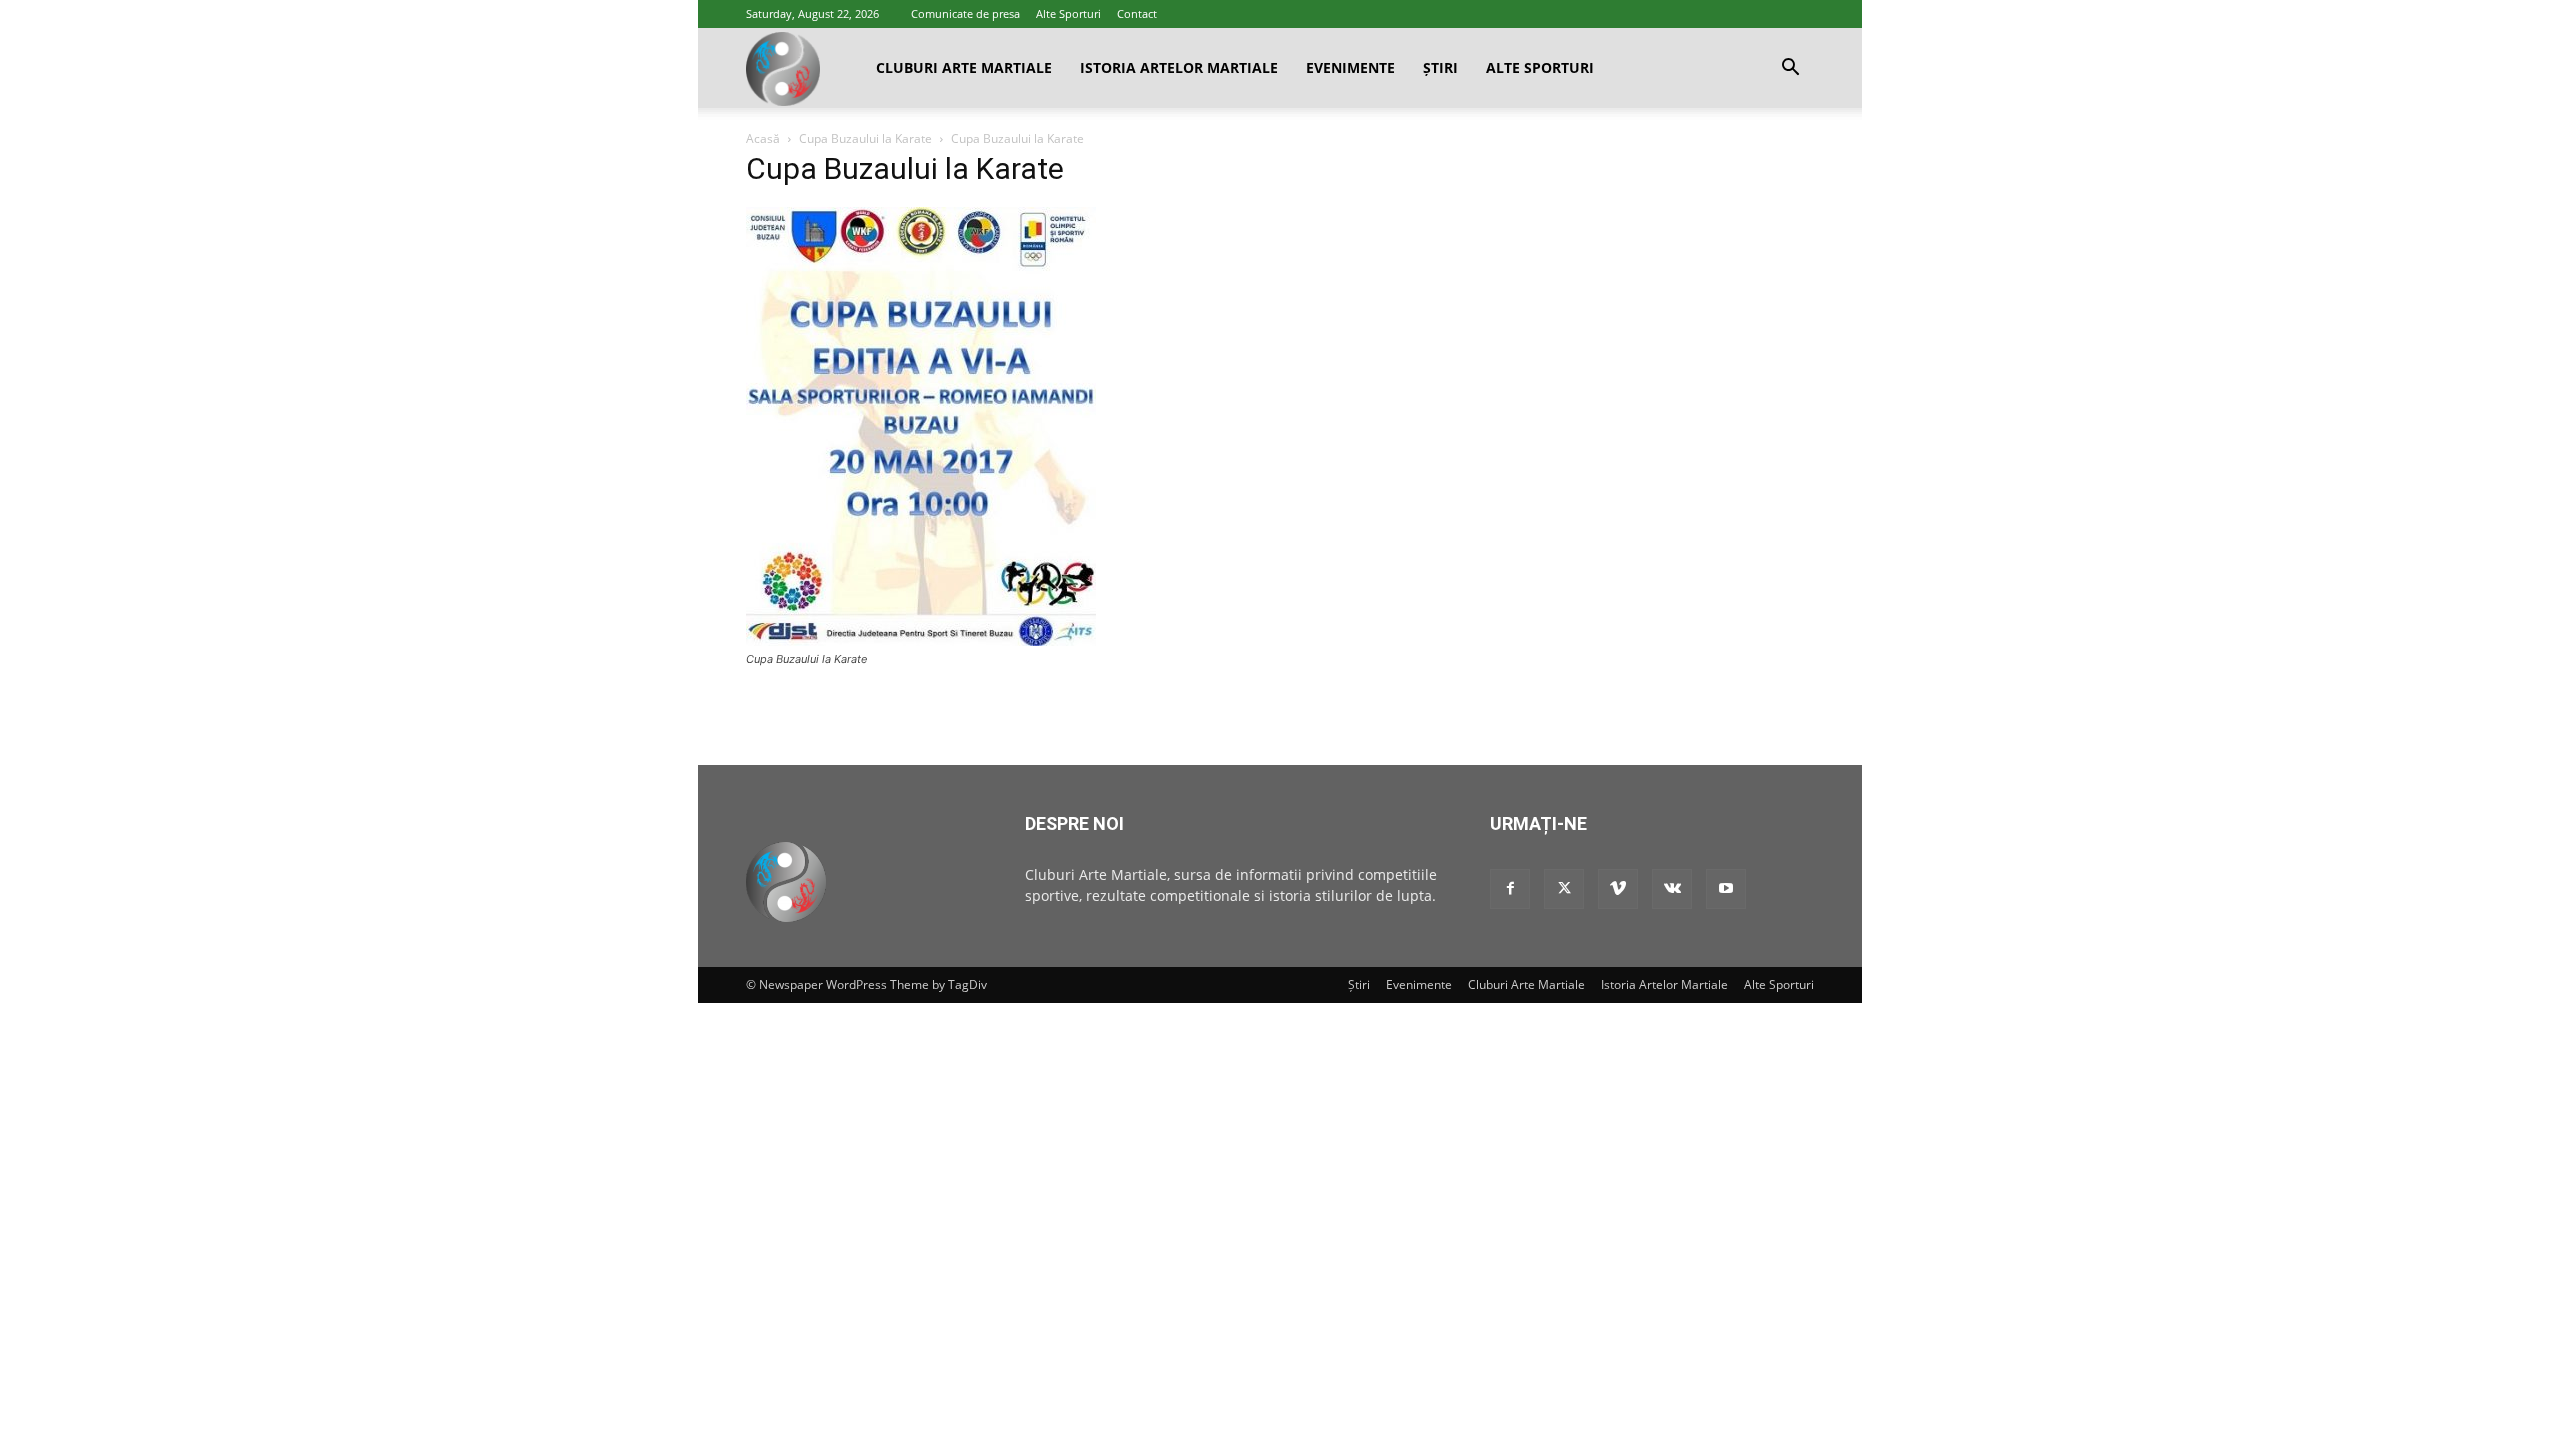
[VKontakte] (1672, 889)
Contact (1137, 13)
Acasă (763, 138)
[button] (1790, 69)
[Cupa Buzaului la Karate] (921, 640)
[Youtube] (1726, 889)
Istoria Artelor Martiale (1179, 67)
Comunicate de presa (965, 13)
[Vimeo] (1618, 889)
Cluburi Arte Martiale (964, 67)
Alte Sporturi (1068, 13)
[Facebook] (1510, 889)
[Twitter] (1564, 889)
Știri (1440, 67)
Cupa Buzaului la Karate (865, 138)
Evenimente (1350, 67)
